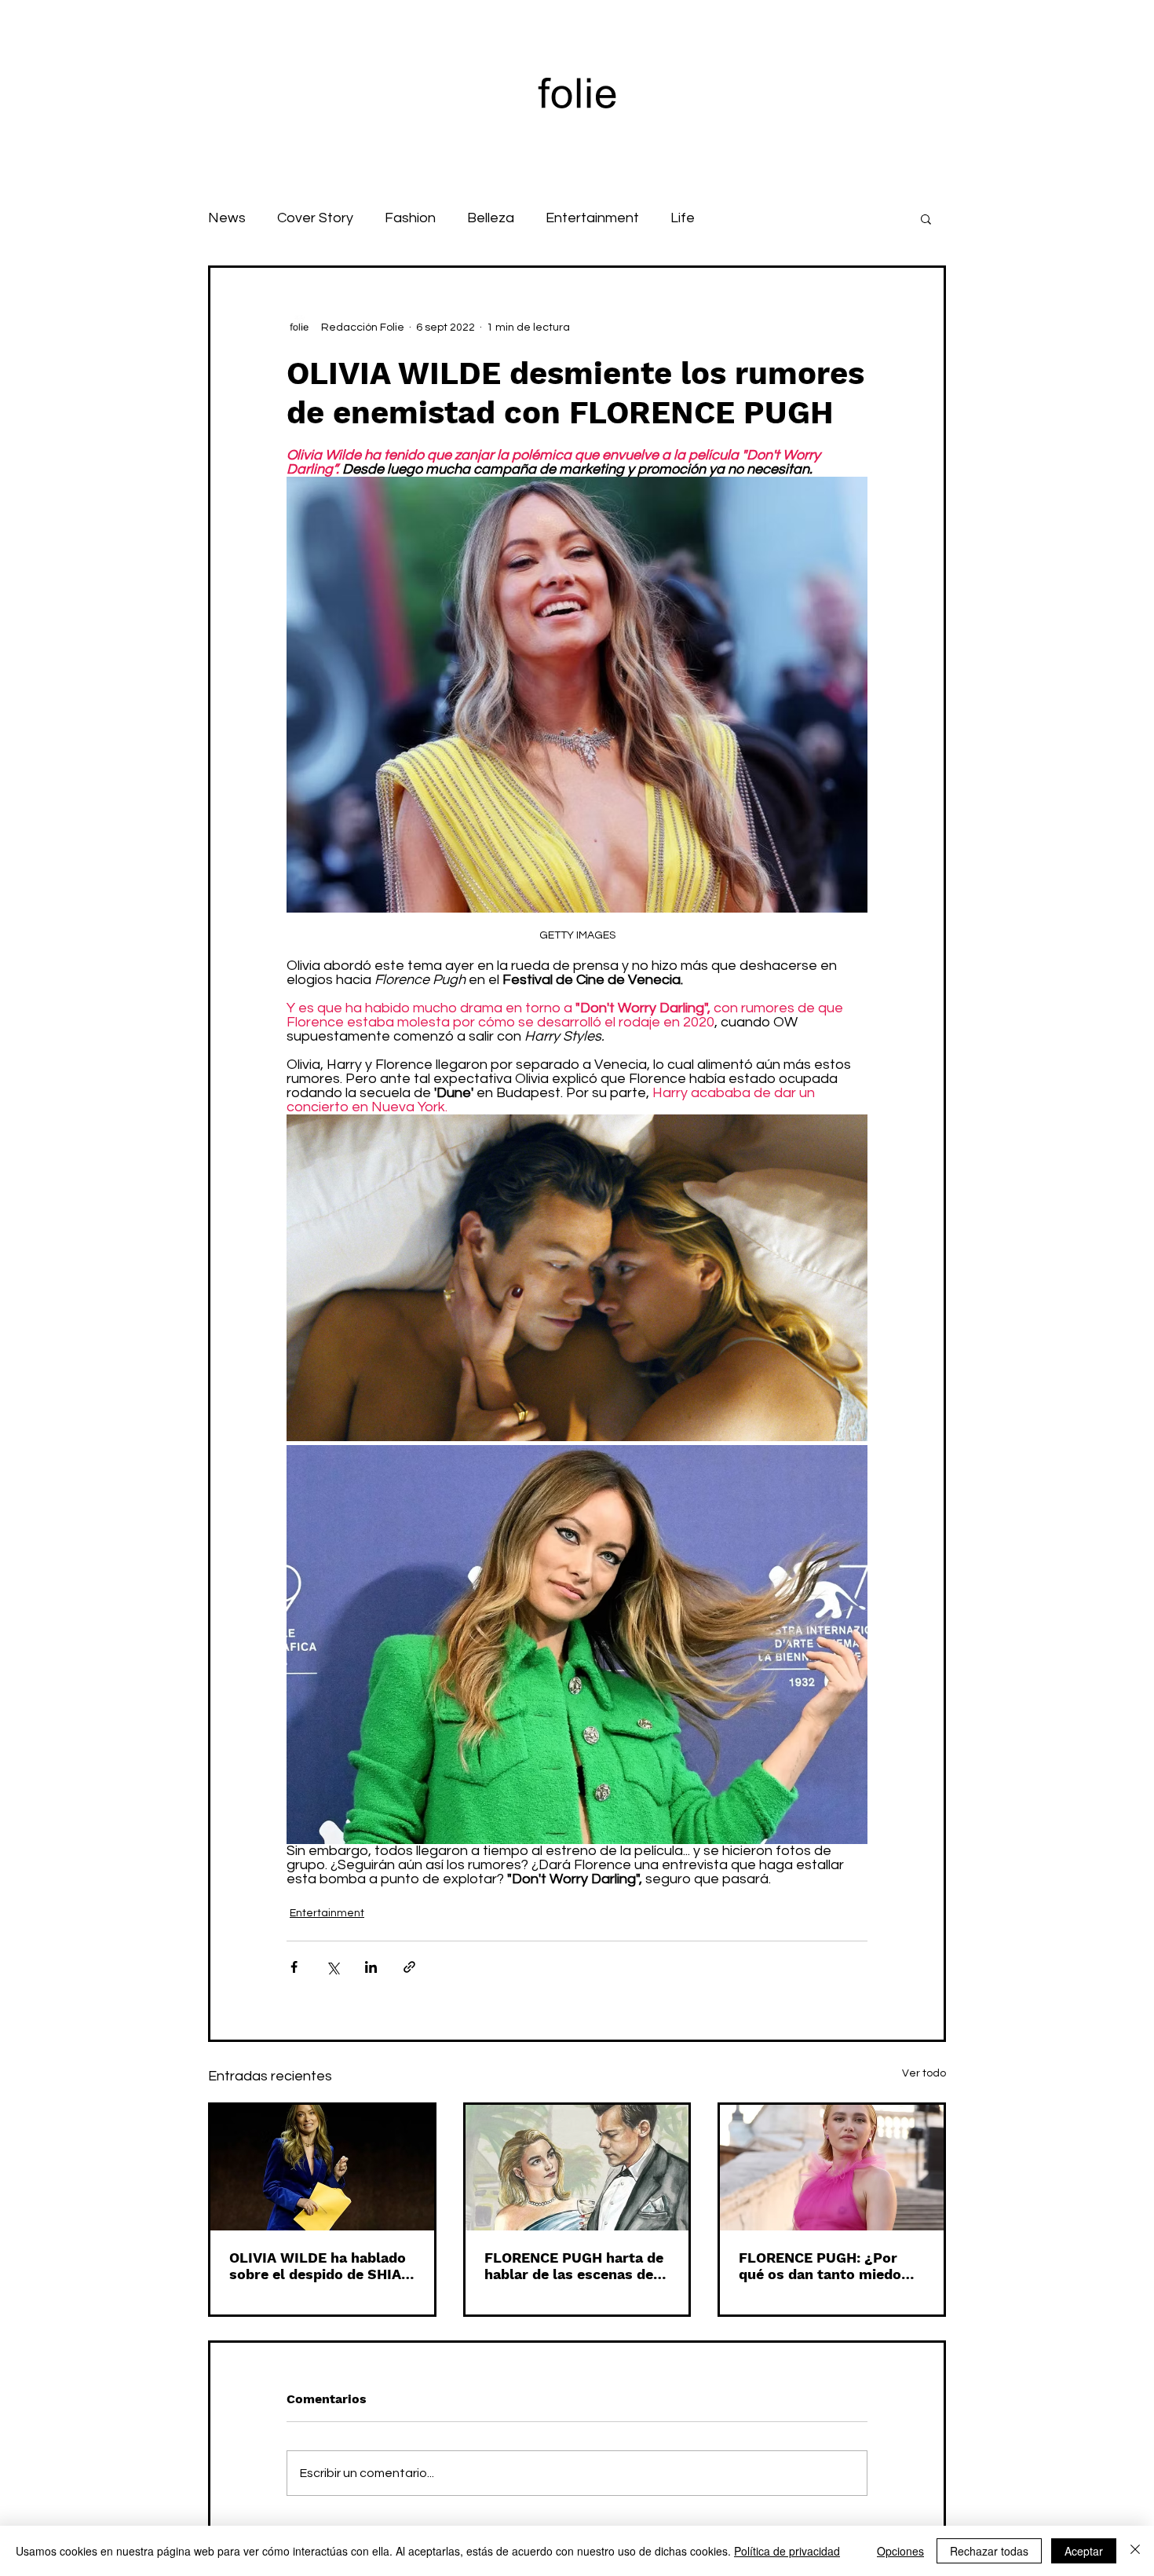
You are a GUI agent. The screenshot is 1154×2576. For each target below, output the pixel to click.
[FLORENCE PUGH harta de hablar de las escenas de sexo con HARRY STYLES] (577, 2168)
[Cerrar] (1135, 2551)
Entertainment (592, 218)
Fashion (410, 218)
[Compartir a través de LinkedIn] (371, 1967)
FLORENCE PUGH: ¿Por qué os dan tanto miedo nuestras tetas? (820, 2266)
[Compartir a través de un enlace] (409, 1967)
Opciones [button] (900, 2551)
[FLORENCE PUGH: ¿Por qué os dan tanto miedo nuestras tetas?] (832, 2168)
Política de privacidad (787, 2551)
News (227, 218)
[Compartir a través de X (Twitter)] (332, 1967)
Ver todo (924, 2073)
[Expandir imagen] (577, 1278)
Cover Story (315, 218)
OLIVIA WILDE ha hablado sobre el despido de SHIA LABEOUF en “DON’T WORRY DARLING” (318, 2266)
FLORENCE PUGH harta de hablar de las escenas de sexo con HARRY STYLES (574, 2266)
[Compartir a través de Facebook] (294, 1967)
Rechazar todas (989, 2551)
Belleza (491, 218)
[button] (926, 218)
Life (683, 218)
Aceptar (1084, 2551)
